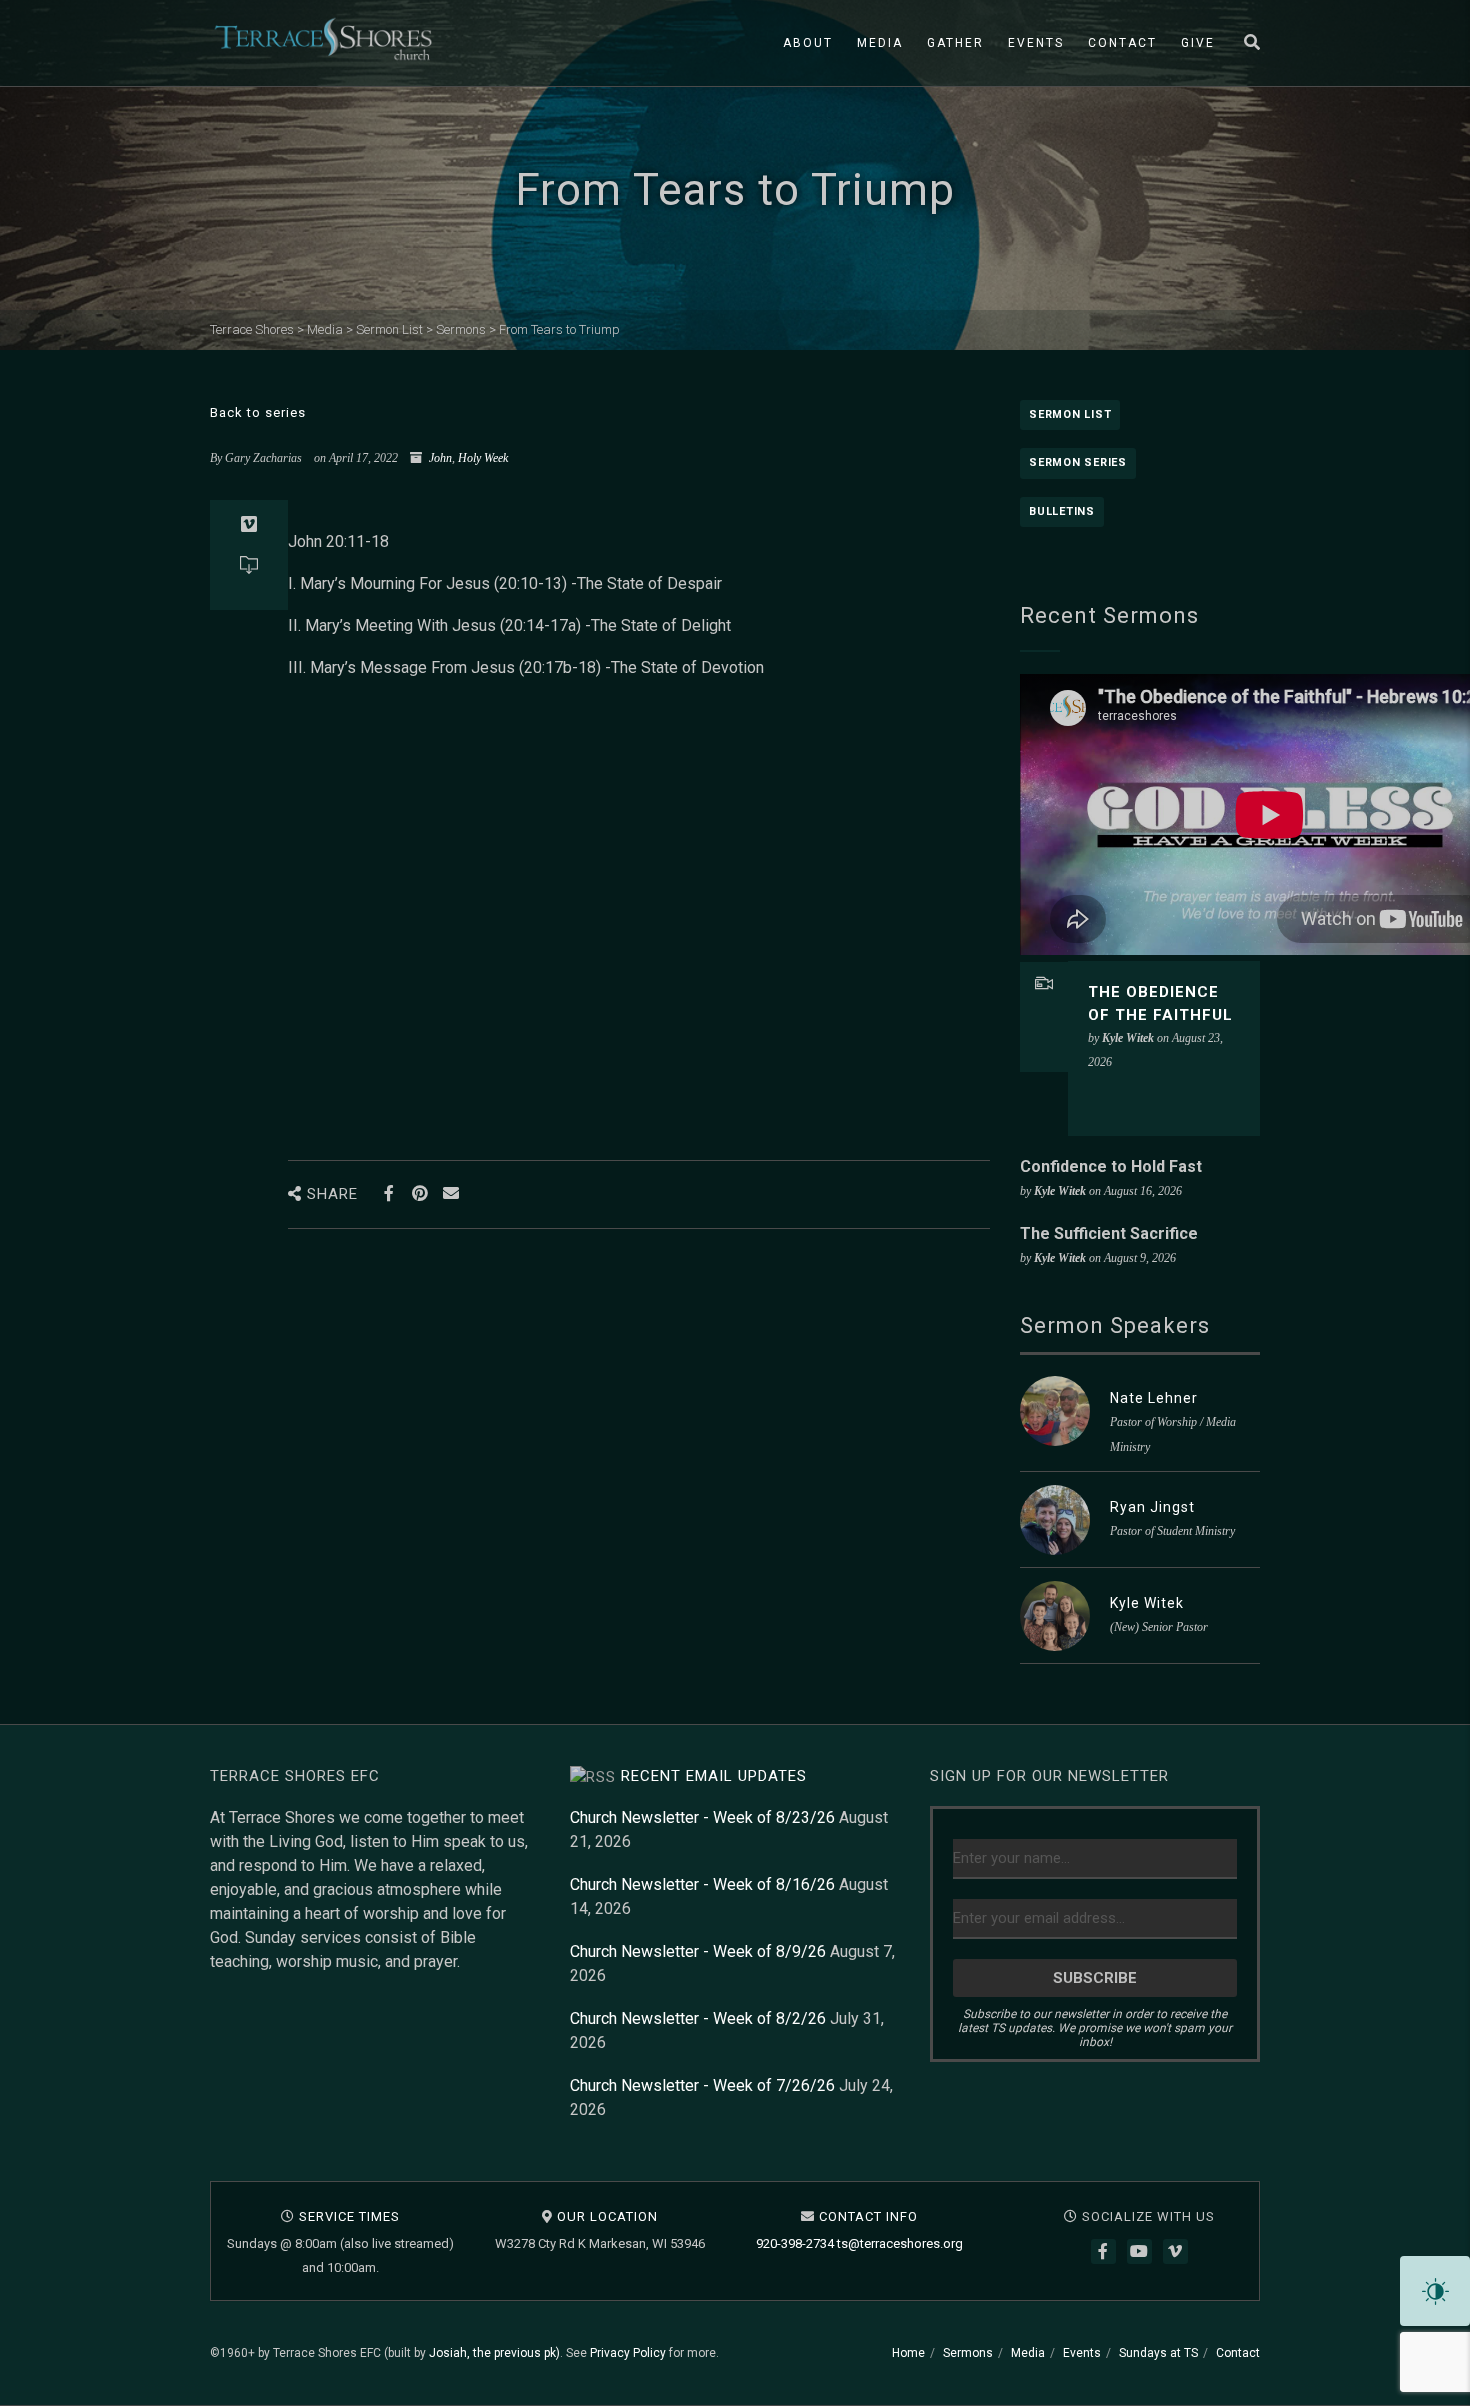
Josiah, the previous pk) (494, 2353)
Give (1198, 43)
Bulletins (1062, 511)
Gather (955, 43)
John (440, 458)
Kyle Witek (1147, 1603)
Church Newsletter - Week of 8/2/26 (698, 2018)
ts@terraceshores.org (900, 2243)
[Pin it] (419, 1193)
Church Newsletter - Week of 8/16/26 (702, 1884)
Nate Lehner (1154, 1398)
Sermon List (1070, 414)
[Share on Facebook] (388, 1193)
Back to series (258, 412)
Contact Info (868, 2216)
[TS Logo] (323, 39)
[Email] (450, 1193)
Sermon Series (1078, 462)
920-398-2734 (795, 2243)
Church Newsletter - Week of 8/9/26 (698, 1951)
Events (1036, 43)
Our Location (607, 2216)
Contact (1122, 43)
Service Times (349, 2216)
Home (908, 2353)
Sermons (968, 2353)
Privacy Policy (628, 2353)
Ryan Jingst (1152, 1507)
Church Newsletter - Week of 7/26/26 (702, 2085)
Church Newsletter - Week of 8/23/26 (702, 1817)
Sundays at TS (1158, 2353)
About (808, 43)
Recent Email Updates (714, 1776)
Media (880, 43)
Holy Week (483, 458)
